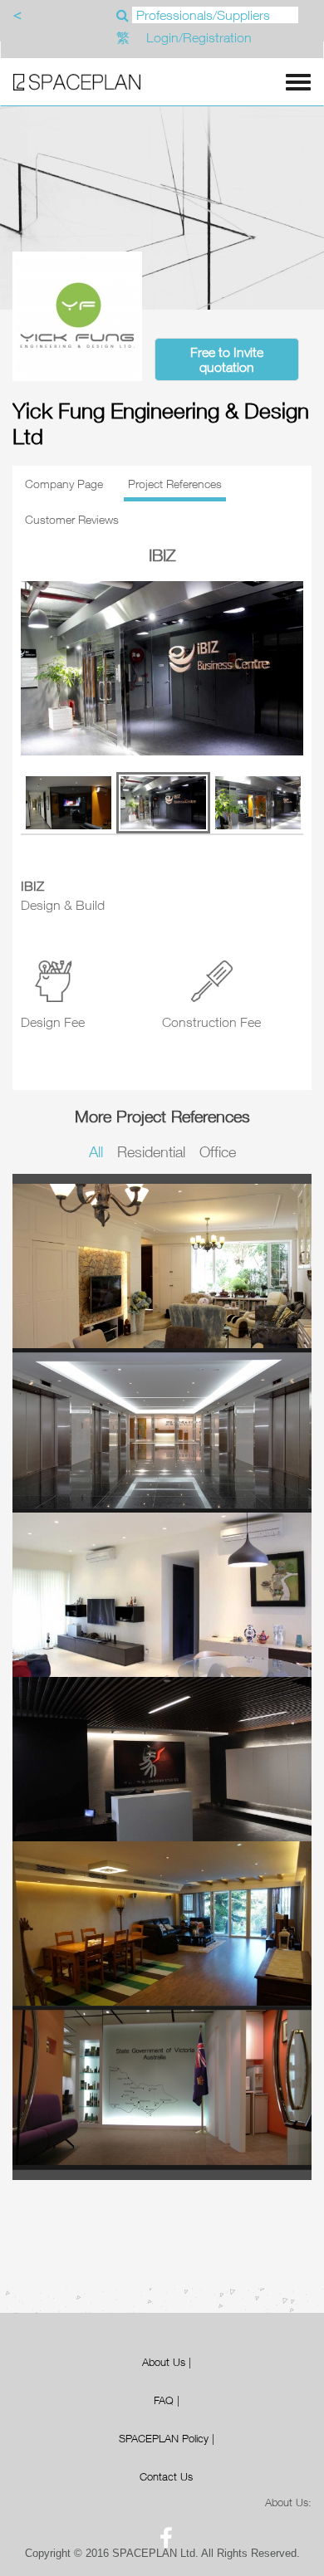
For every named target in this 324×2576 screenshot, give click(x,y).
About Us (164, 2362)
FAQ (164, 2400)
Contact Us (166, 2476)
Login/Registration (199, 37)
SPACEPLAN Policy (164, 2438)
